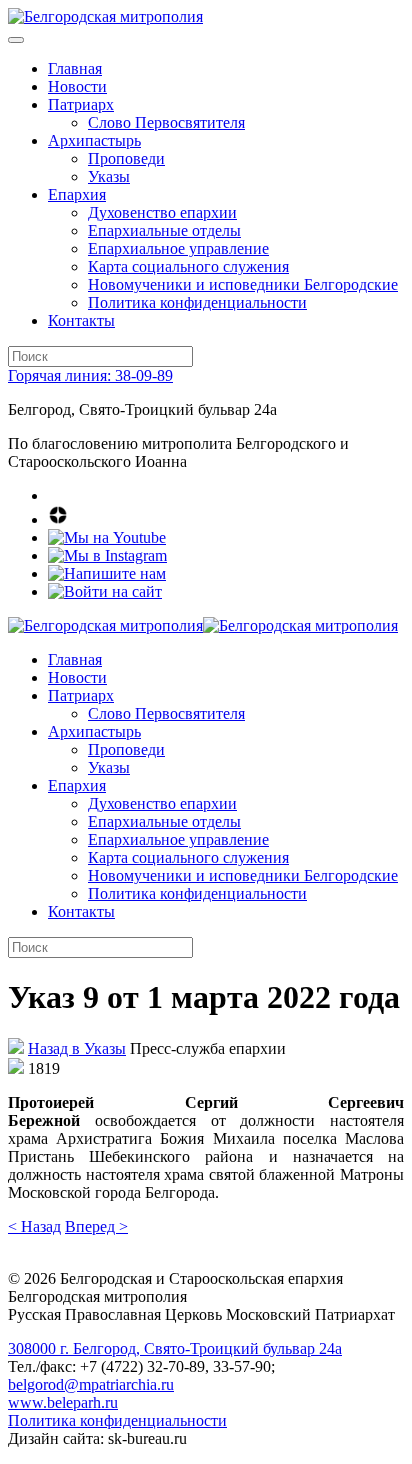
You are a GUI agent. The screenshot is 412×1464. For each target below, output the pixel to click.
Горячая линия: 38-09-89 (90, 375)
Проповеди (126, 158)
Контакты (81, 320)
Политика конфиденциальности (197, 302)
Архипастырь (94, 140)
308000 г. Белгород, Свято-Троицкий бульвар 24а (175, 1348)
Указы (109, 176)
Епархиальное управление (178, 248)
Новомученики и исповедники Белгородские (243, 284)
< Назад (34, 1226)
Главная (75, 68)
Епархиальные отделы (164, 230)
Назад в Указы (77, 1048)
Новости (77, 86)
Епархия (77, 194)
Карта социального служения (188, 266)
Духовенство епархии (162, 212)
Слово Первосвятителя (166, 122)
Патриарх (81, 104)
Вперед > (96, 1226)
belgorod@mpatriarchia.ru (91, 1384)
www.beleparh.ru (63, 1402)
